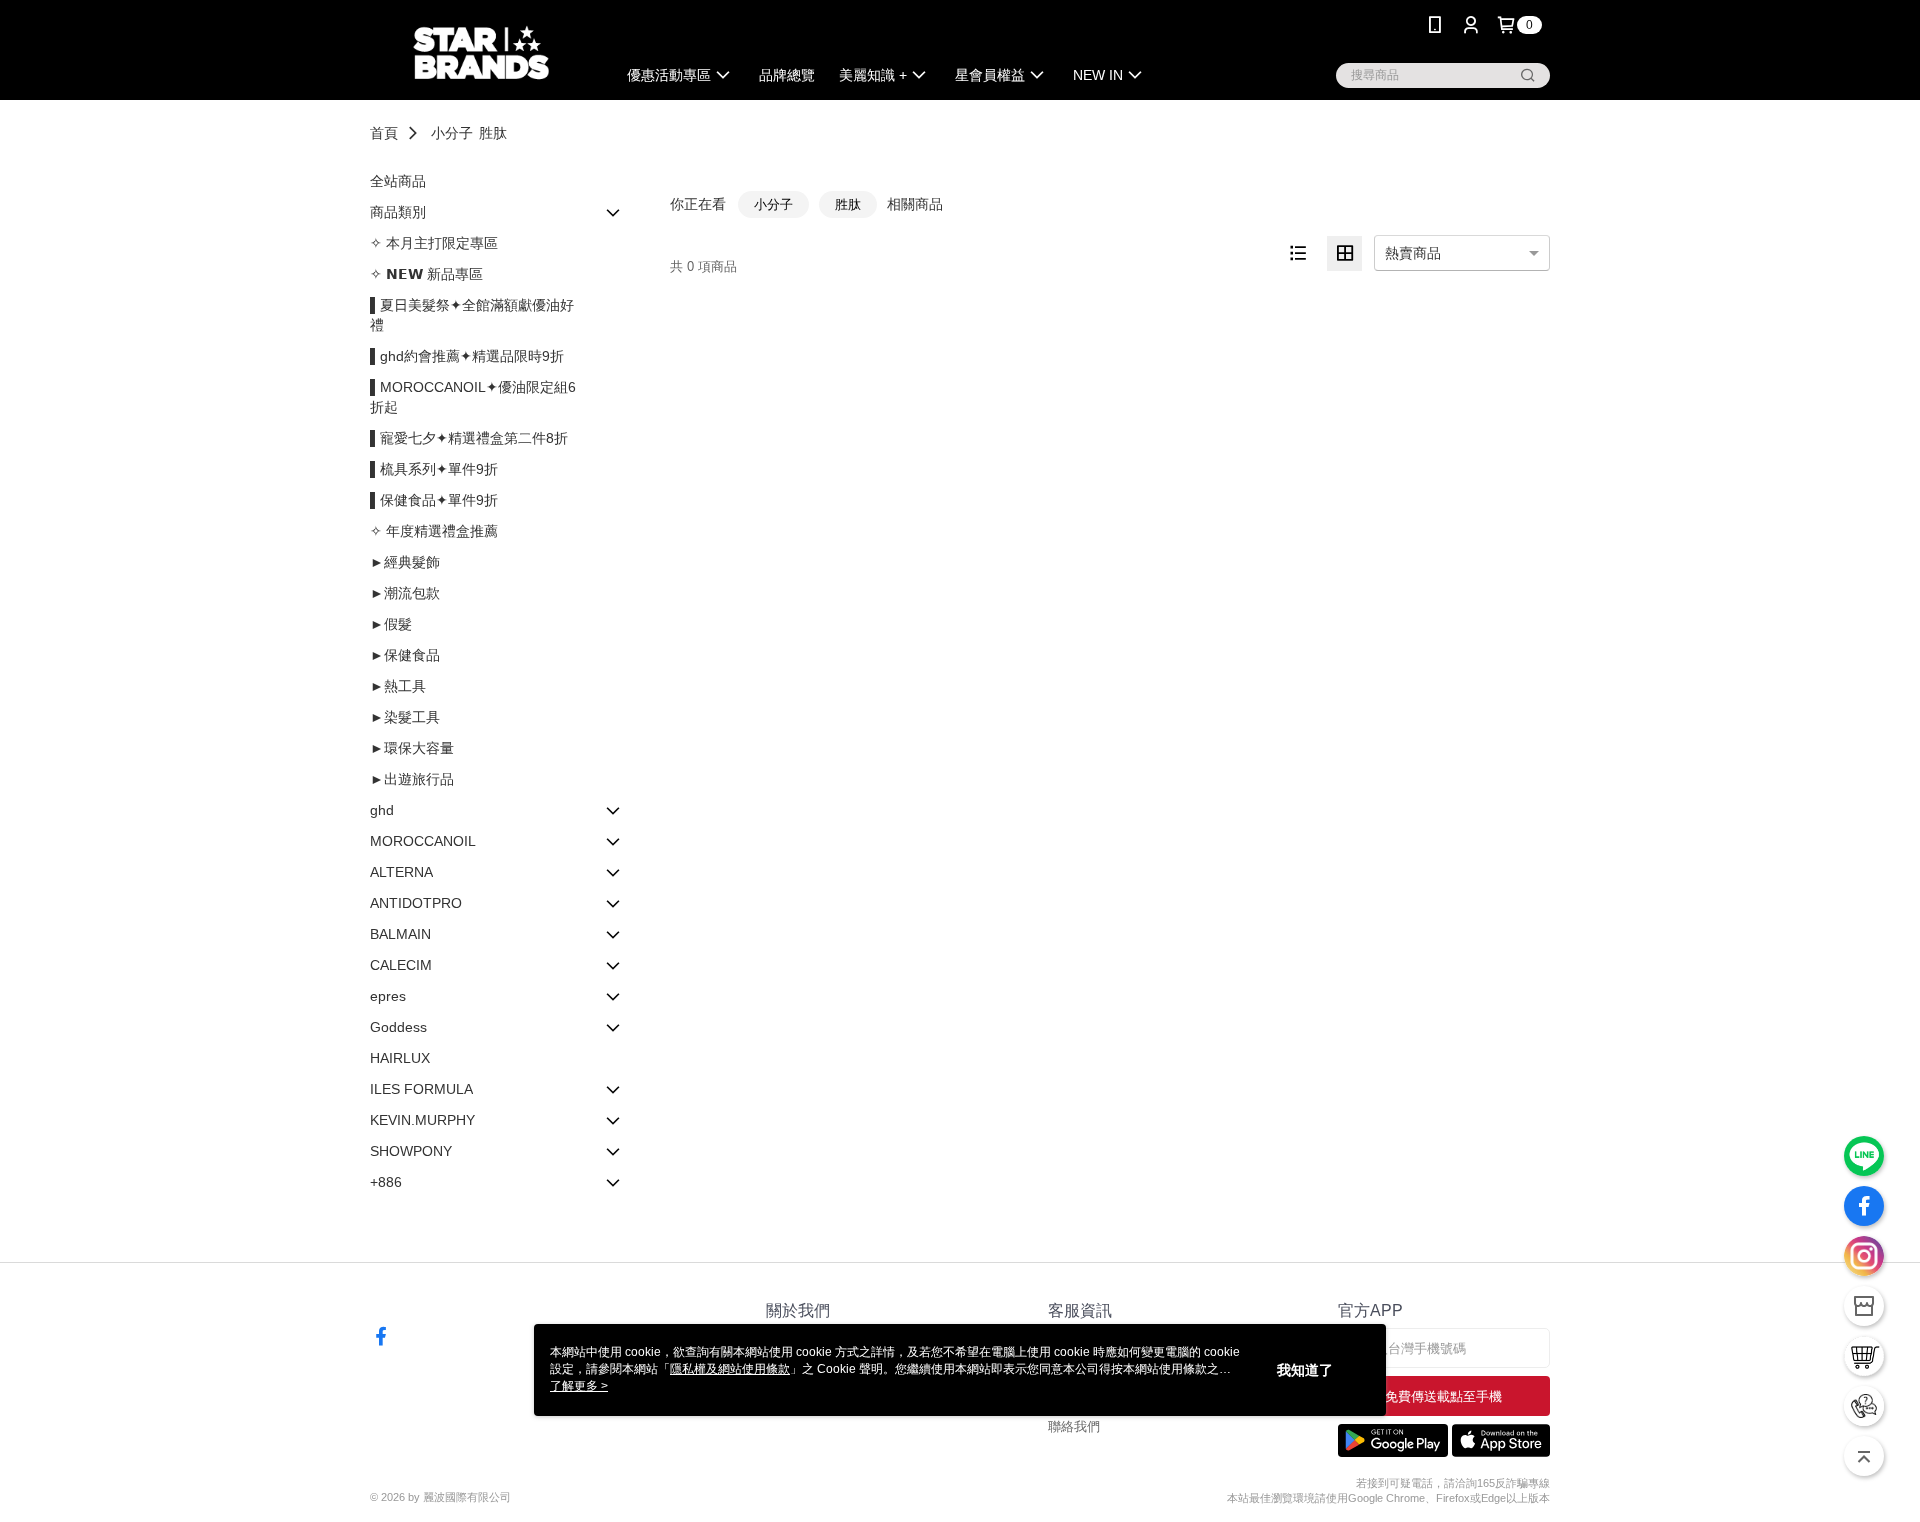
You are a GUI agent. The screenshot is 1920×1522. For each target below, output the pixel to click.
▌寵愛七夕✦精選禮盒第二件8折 (469, 438)
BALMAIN (400, 934)
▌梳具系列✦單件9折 (434, 469)
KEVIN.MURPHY (422, 1120)
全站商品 (398, 181)
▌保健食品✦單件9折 (434, 500)
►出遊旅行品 (412, 779)
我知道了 (1305, 1370)
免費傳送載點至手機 (1443, 1396)
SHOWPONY (411, 1151)
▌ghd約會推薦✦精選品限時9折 (467, 356)
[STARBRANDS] (481, 52)
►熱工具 (398, 686)
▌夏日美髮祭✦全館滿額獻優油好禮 (472, 315)
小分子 (452, 133)
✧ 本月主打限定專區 (434, 243)
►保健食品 (405, 655)
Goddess (398, 1027)
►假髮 (391, 624)
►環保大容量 (412, 748)
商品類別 (398, 212)
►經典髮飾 (405, 562)
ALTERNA (401, 872)
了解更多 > (579, 1386)
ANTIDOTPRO (416, 903)
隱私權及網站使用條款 (730, 1369)
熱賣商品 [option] (1413, 253)
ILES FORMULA (421, 1089)
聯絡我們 (1074, 1426)
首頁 (384, 133)
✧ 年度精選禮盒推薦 (434, 531)
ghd (382, 810)
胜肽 (493, 133)
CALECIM (401, 965)
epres (388, 996)
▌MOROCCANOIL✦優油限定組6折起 (473, 397)
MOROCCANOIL (423, 841)
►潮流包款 (405, 593)
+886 (386, 1182)
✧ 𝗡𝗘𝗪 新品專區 (426, 274)
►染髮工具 (405, 717)
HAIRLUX (400, 1058)
